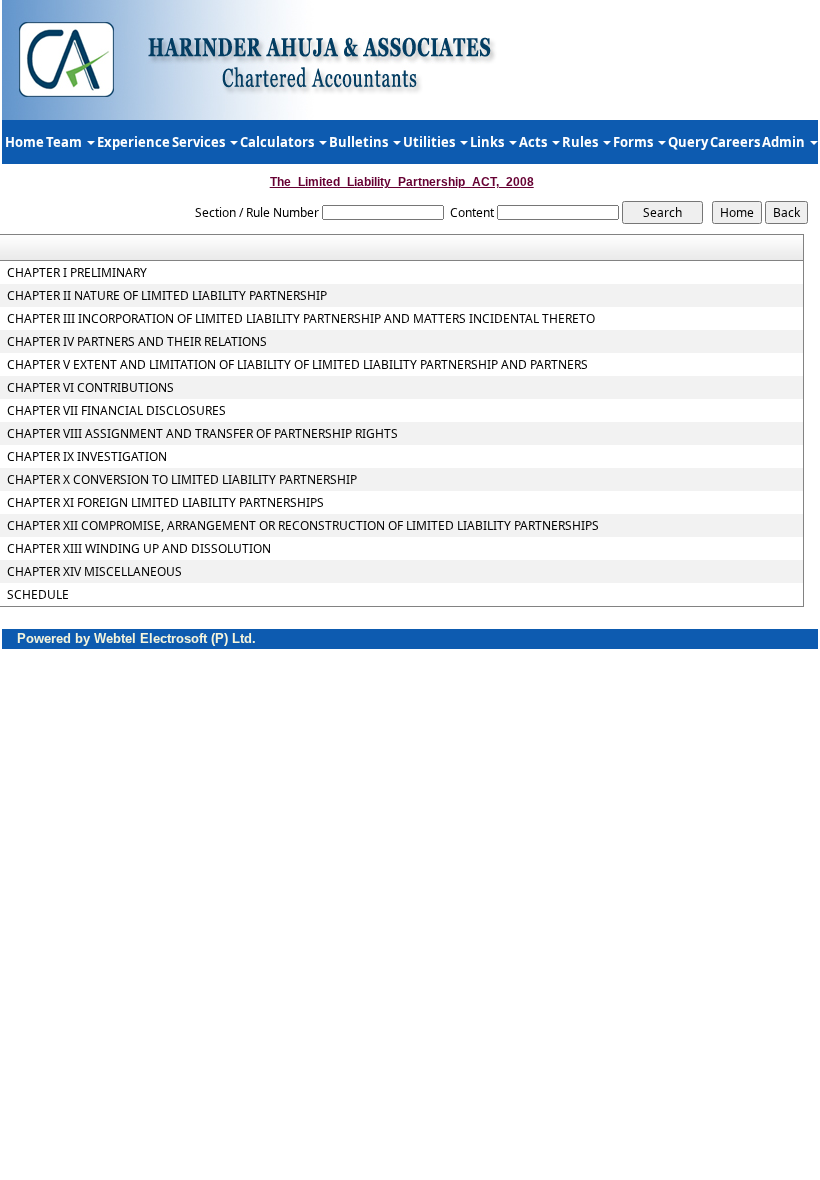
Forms (634, 142)
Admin (785, 142)
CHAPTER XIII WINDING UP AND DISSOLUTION (139, 549)
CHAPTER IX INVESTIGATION (87, 457)
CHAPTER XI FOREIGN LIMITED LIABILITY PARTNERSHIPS (165, 503)
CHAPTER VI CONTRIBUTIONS (90, 388)
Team (65, 142)
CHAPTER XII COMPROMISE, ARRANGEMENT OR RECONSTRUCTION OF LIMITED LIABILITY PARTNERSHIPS (303, 526)
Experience (133, 142)
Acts (534, 142)
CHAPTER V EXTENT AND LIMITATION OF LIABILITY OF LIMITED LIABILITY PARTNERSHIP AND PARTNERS (297, 365)
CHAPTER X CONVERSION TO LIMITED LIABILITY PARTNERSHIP (182, 480)
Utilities (430, 142)
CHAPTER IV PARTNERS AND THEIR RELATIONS (137, 342)
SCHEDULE (38, 595)
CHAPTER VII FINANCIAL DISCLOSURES (116, 411)
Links (488, 142)
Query (688, 142)
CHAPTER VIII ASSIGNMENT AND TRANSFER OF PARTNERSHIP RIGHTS (202, 434)
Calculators (278, 142)
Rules (581, 142)
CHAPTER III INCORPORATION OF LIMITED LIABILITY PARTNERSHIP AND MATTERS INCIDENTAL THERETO (301, 319)
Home (24, 142)
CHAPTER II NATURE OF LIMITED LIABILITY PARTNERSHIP (167, 296)
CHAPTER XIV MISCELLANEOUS (94, 572)
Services (200, 142)
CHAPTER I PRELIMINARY (77, 273)
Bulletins (360, 142)
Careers (735, 142)
